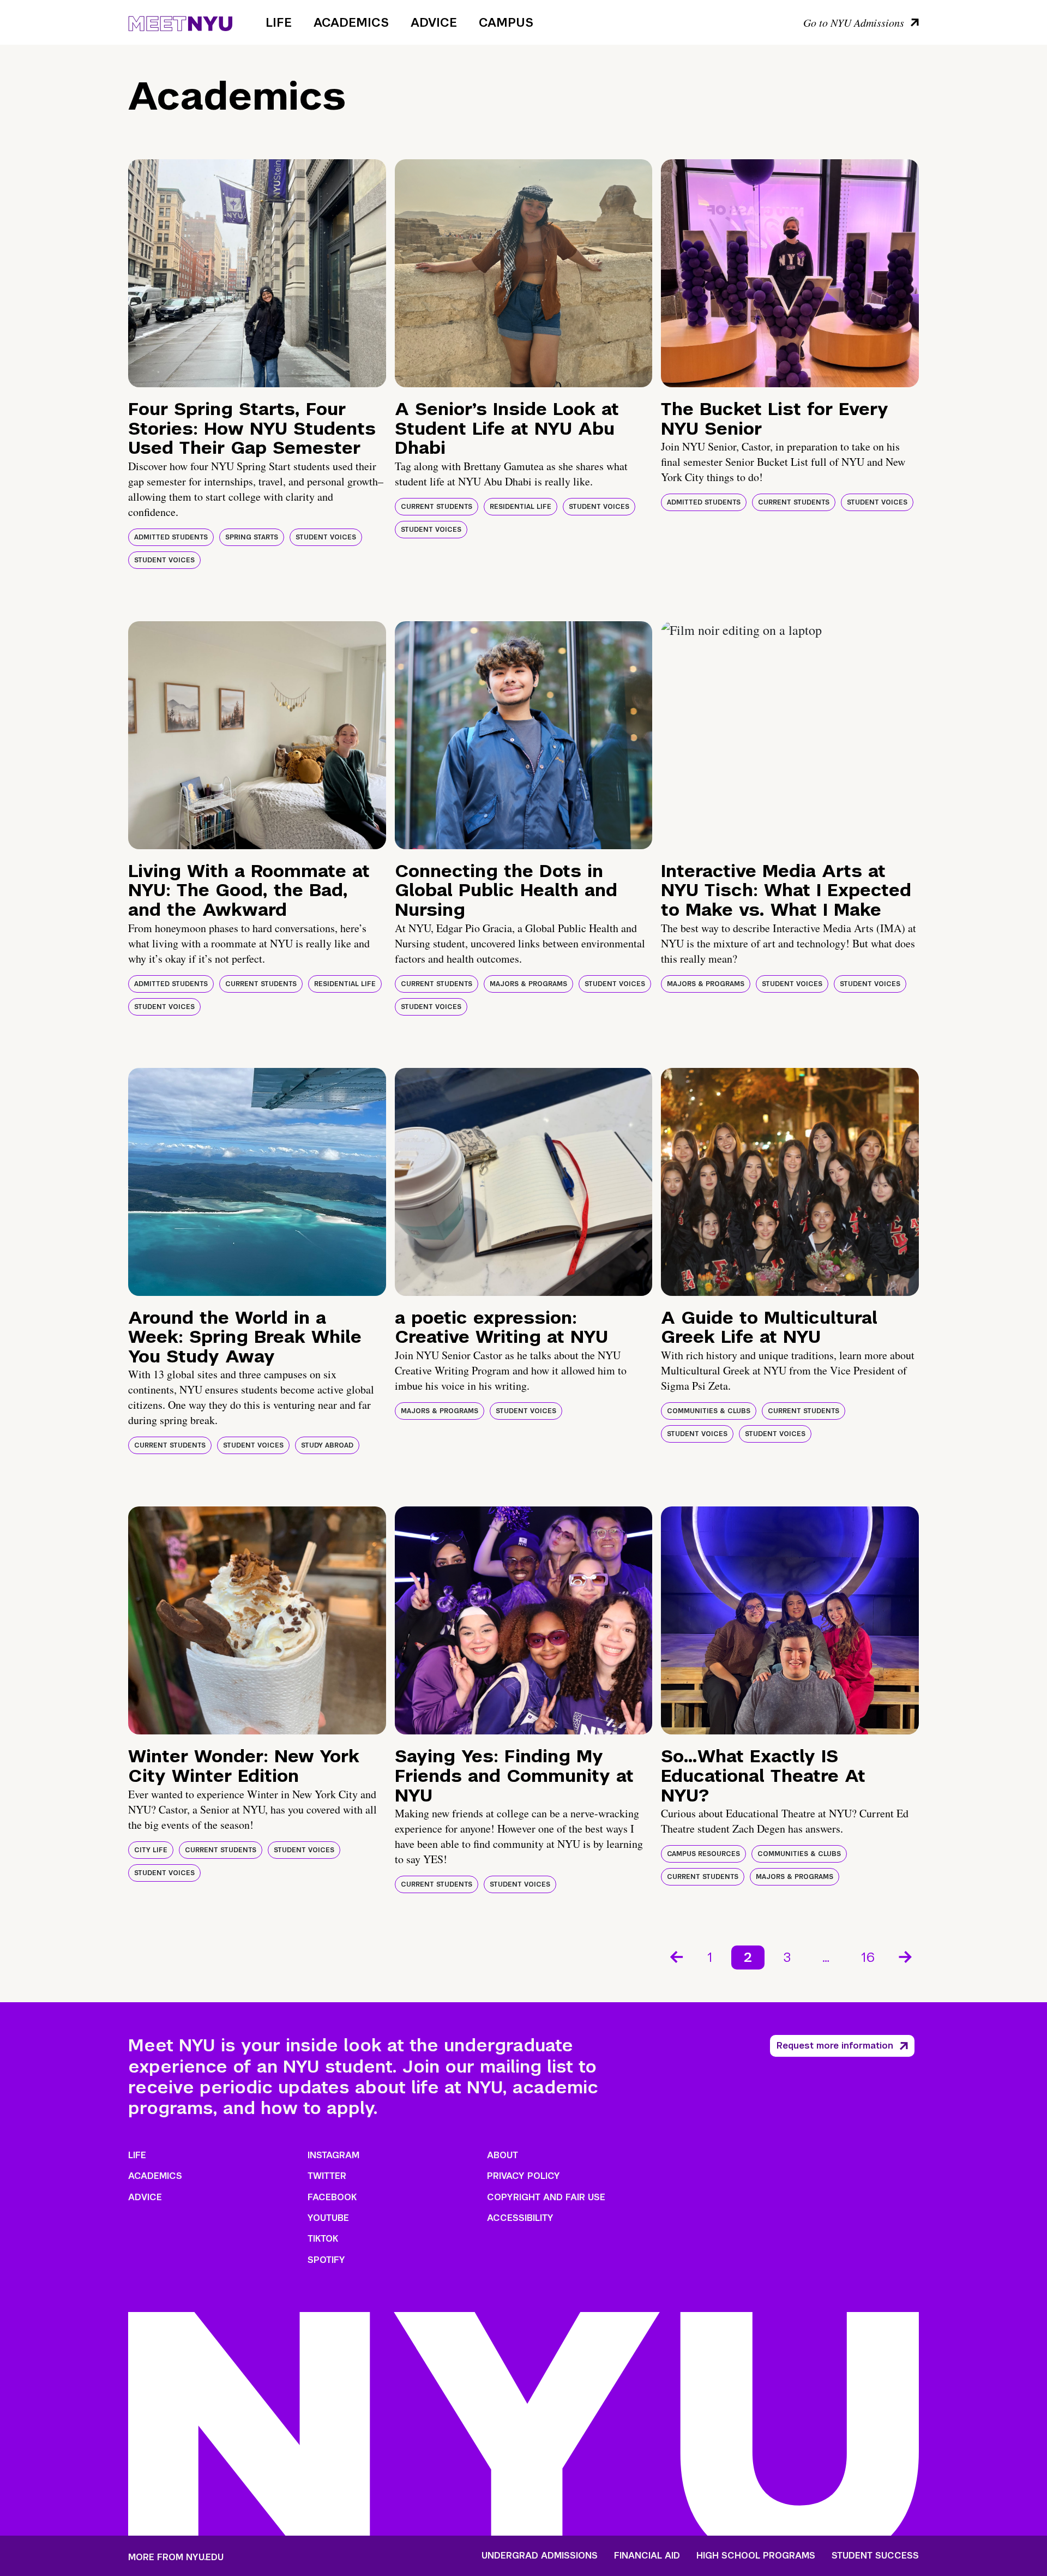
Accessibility (520, 2218)
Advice (434, 22)
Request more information (835, 2046)
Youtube (328, 2218)
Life (279, 22)
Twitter (327, 2176)
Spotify (326, 2260)
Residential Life (521, 507)
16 (868, 1957)
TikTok (323, 2239)
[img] (257, 273)
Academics (351, 22)
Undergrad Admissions (540, 2556)
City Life (151, 1850)
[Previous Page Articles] (676, 1956)
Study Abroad (327, 1445)
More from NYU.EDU (176, 2557)
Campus (506, 22)
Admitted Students (171, 537)
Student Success (875, 2556)
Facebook (332, 2197)
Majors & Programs (528, 984)
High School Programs (756, 2556)
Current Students (437, 507)
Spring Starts (252, 537)
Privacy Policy (523, 2176)
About (503, 2155)
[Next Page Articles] (906, 1956)
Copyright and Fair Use (546, 2197)
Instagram (333, 2155)
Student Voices (326, 537)
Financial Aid (647, 2556)
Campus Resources (703, 1854)
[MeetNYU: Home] (180, 22)
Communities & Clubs (709, 1411)
